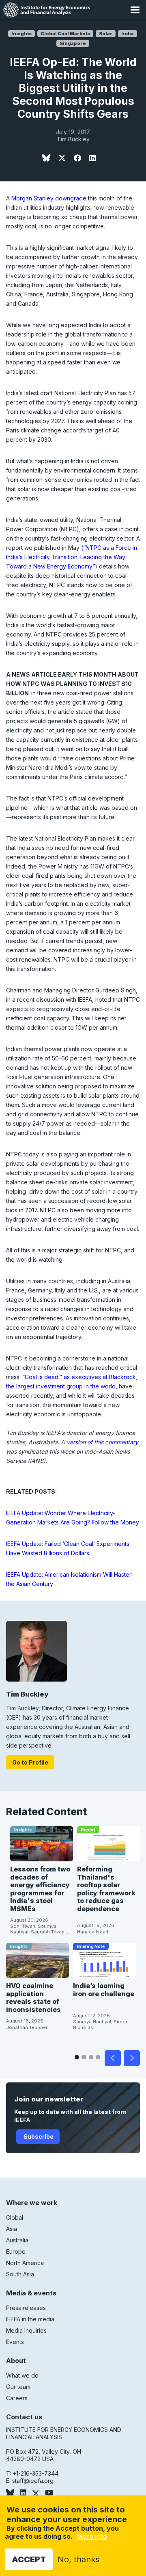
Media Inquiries (26, 2330)
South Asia (20, 2274)
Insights (21, 34)
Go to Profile (30, 1762)
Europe (16, 2251)
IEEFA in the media (30, 2319)
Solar (106, 34)
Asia (12, 2229)
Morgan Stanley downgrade (49, 198)
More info (92, 2536)
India (128, 34)
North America (25, 2263)
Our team (18, 2387)
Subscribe (38, 2136)
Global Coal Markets (65, 34)
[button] (135, 10)
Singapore (73, 43)
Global (15, 2217)
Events (15, 2342)
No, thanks (78, 2559)
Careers (17, 2398)
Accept (29, 2559)
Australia (17, 2240)
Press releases (26, 2308)
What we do (22, 2375)
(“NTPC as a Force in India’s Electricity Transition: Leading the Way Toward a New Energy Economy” (72, 557)
